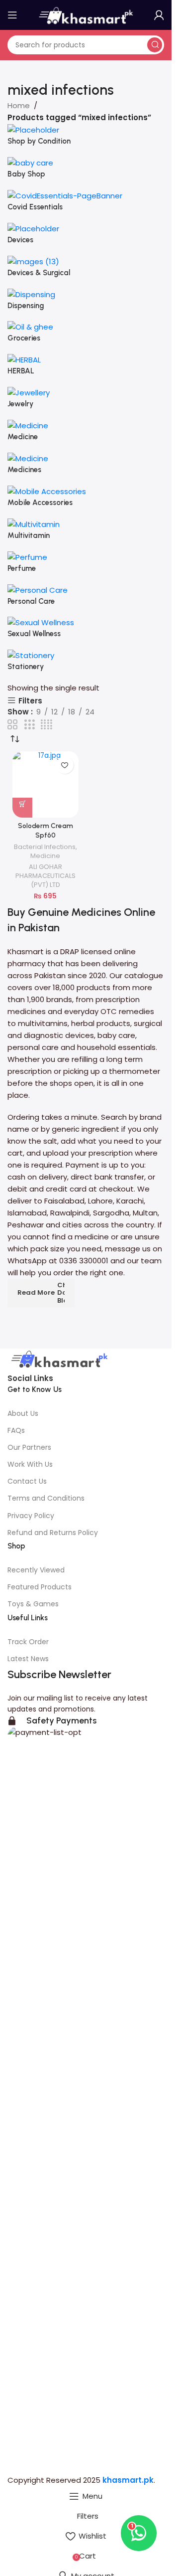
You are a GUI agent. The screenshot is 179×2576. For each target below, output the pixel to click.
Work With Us (30, 1464)
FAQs (16, 1430)
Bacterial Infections (45, 847)
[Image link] (58, 1360)
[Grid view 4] (46, 725)
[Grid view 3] (29, 725)
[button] (22, 808)
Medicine (45, 856)
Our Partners (29, 1447)
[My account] (159, 15)
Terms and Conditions (46, 1498)
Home (19, 105)
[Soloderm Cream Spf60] (45, 784)
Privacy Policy (31, 1516)
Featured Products (40, 1587)
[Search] (155, 45)
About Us (23, 1413)
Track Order (28, 1642)
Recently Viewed (36, 1570)
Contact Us (27, 1481)
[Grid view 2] (12, 725)
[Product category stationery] (86, 403)
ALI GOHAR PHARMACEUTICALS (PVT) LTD (45, 876)
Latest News (28, 1659)
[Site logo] (86, 14)
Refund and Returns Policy (53, 1533)
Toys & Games (33, 1604)
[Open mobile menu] (12, 15)
